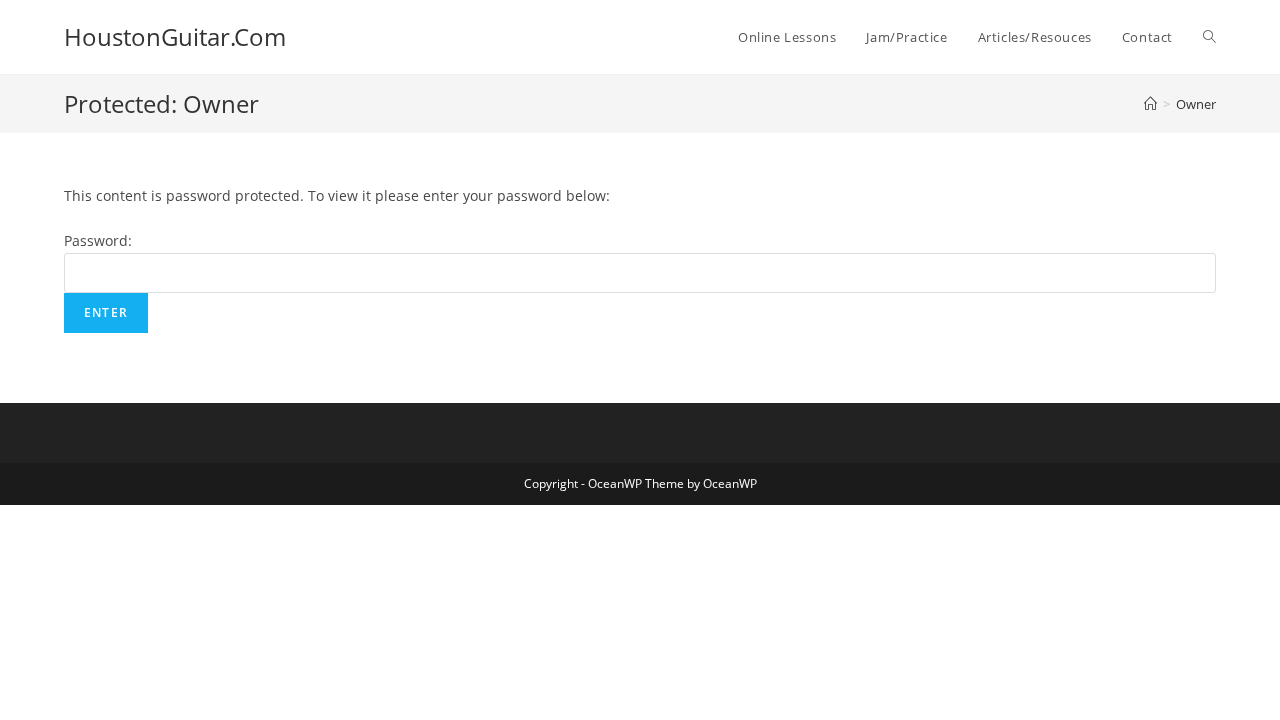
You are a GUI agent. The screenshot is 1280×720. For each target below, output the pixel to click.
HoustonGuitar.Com (175, 36)
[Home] (1150, 104)
